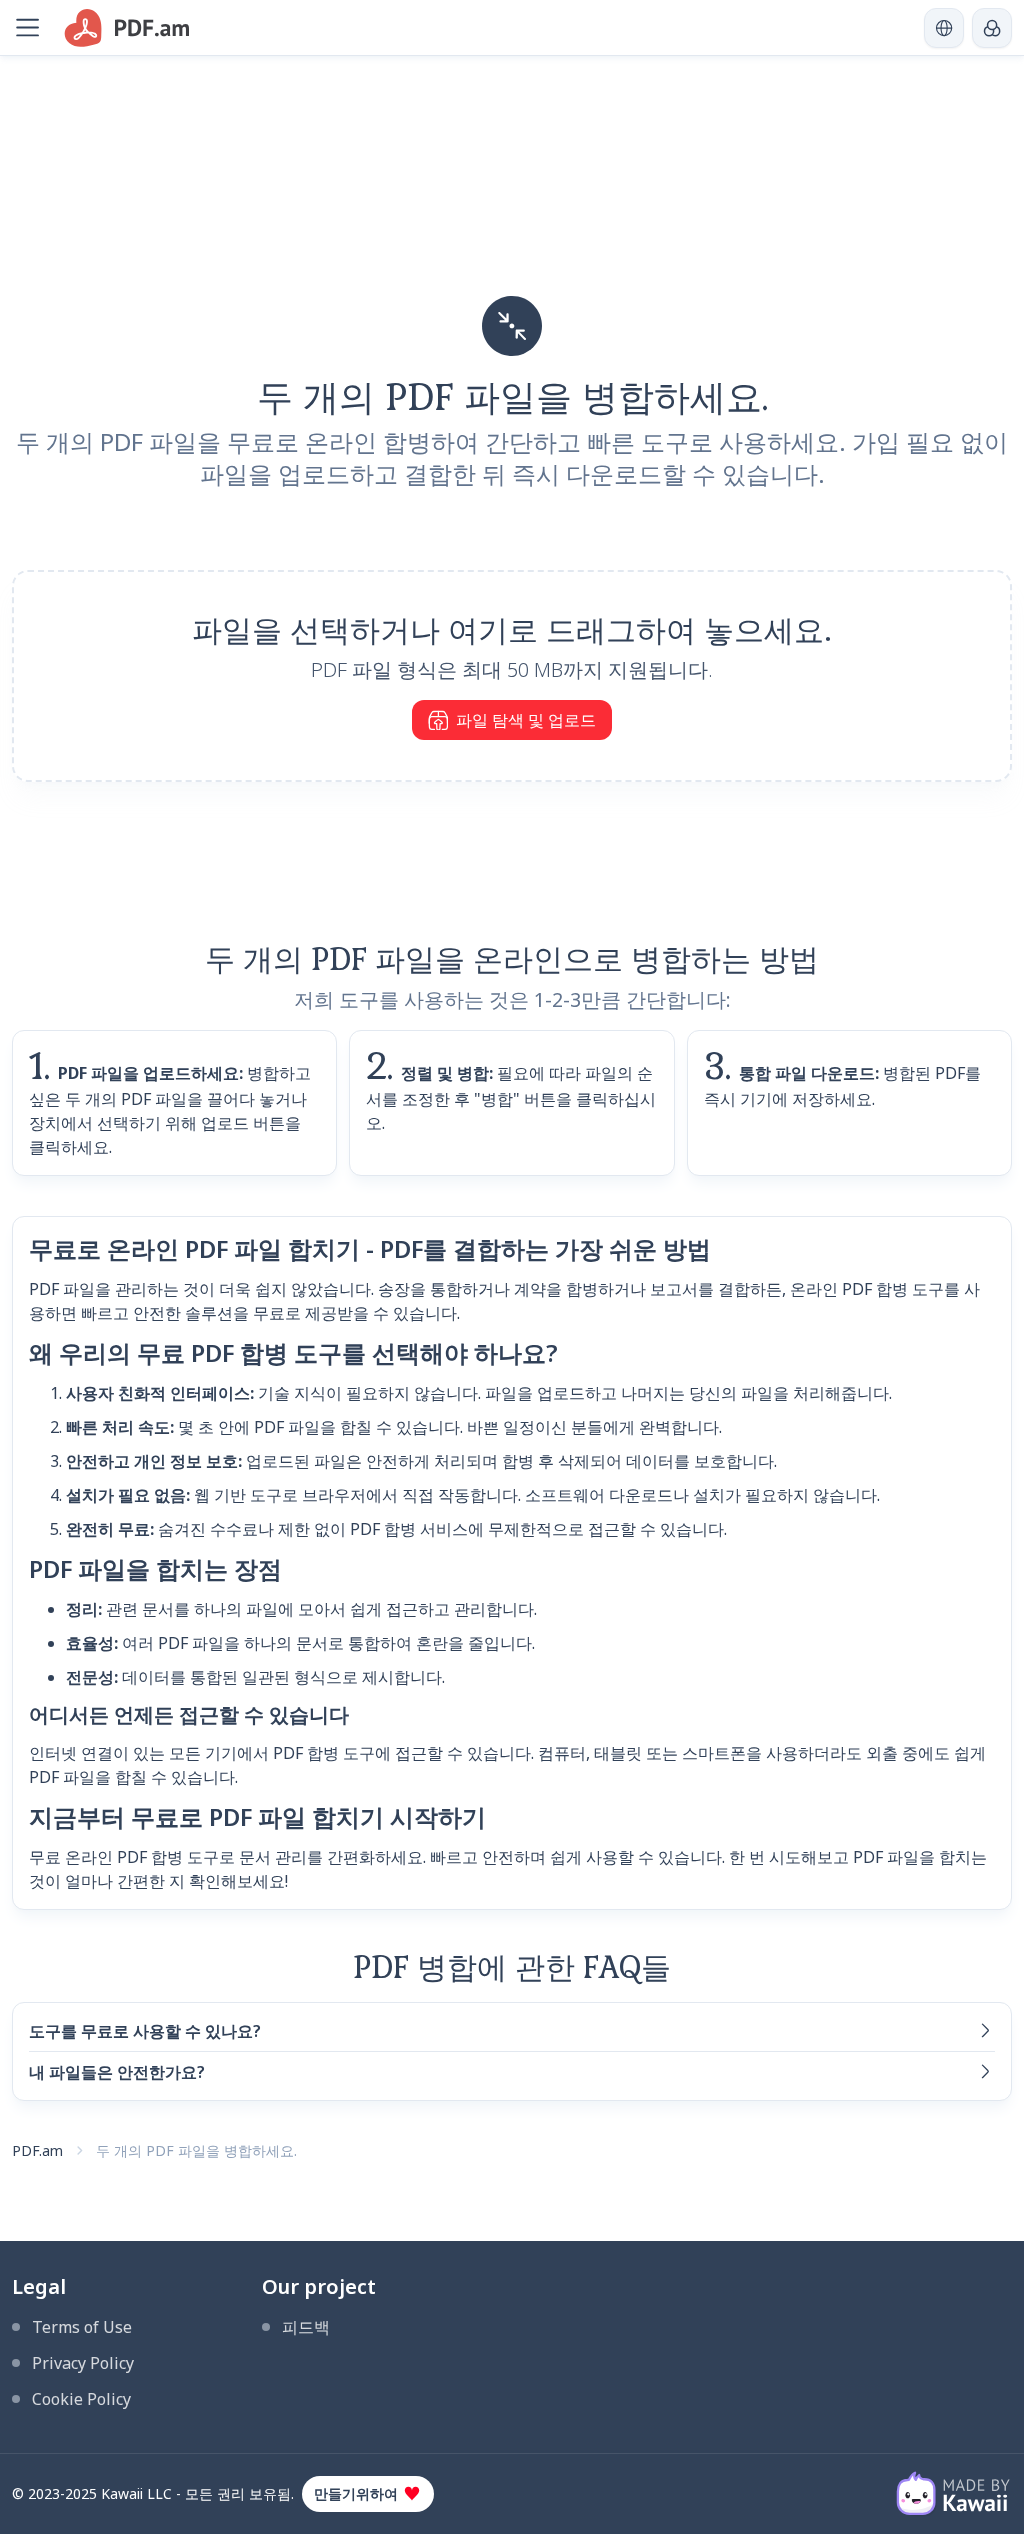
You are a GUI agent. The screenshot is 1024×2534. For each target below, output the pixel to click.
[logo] (127, 28)
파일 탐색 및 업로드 (526, 720)
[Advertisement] (512, 196)
